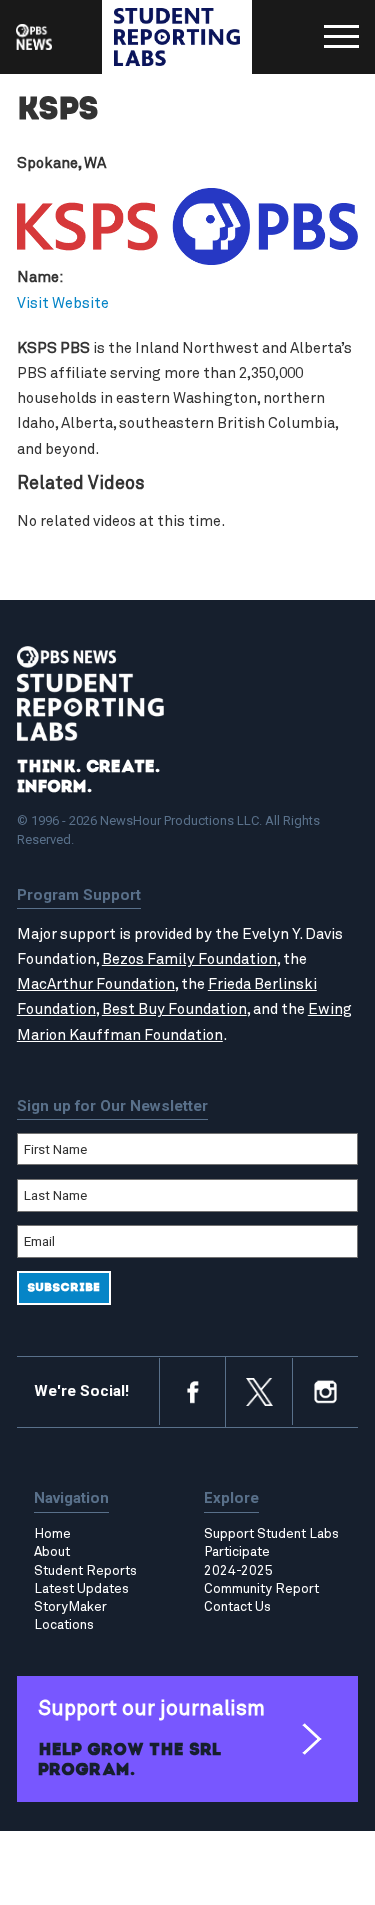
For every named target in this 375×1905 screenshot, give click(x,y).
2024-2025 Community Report (261, 1580)
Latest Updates (81, 1589)
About (52, 1552)
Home (52, 1534)
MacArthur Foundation (96, 984)
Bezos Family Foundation (189, 959)
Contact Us (237, 1607)
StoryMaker (70, 1607)
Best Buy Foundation (174, 1009)
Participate (237, 1552)
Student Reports (85, 1571)
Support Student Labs (271, 1534)
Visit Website (63, 303)
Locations (64, 1625)
